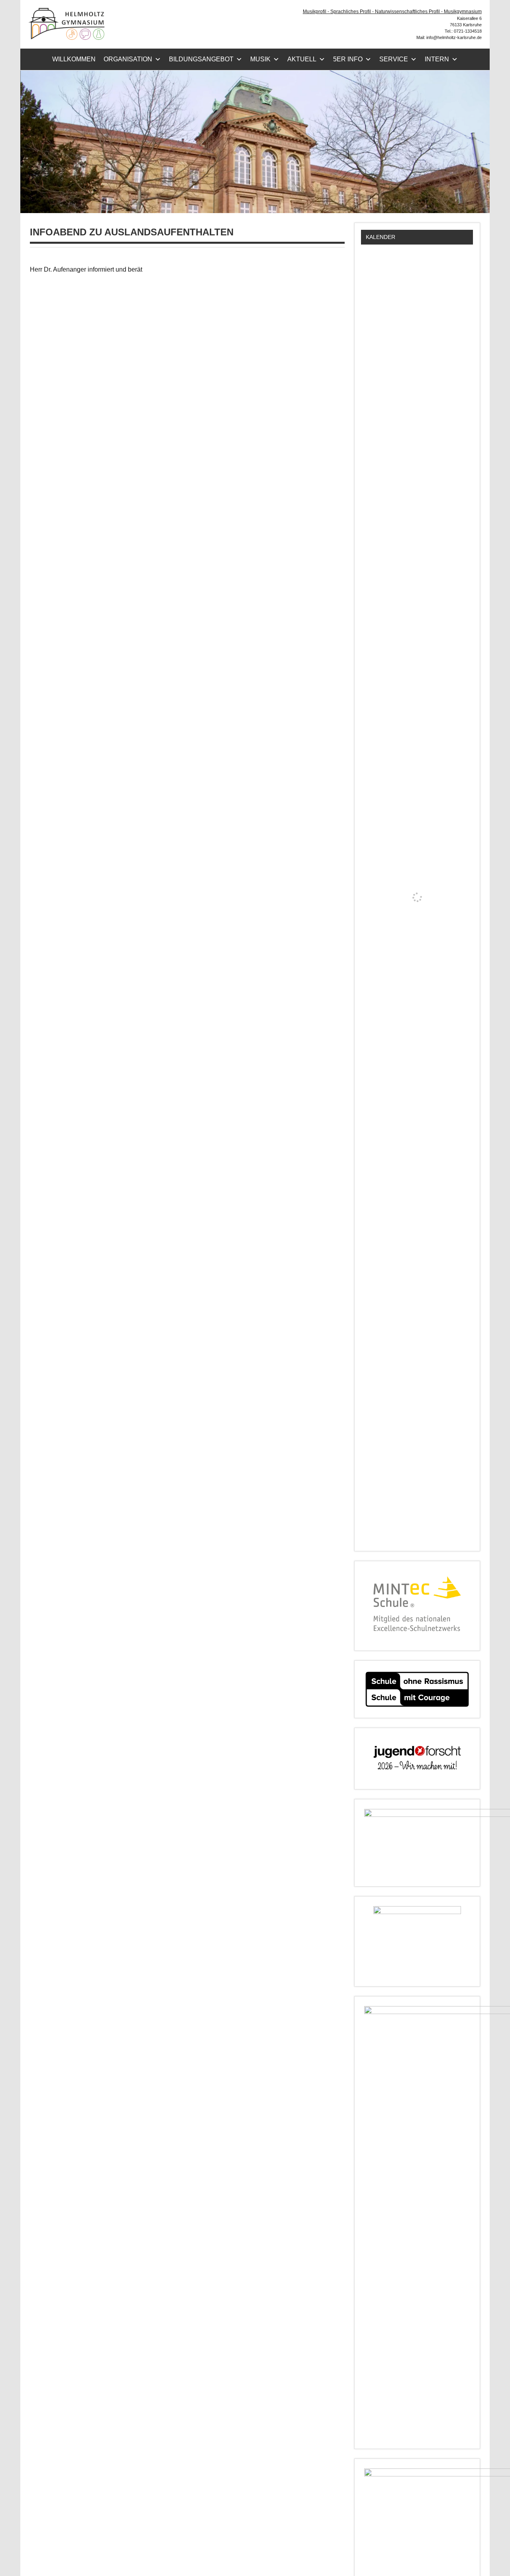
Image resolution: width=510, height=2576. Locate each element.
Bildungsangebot (201, 59)
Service (394, 59)
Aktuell (302, 59)
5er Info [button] (348, 59)
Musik (260, 59)
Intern (437, 59)
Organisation (128, 59)
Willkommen (74, 59)
